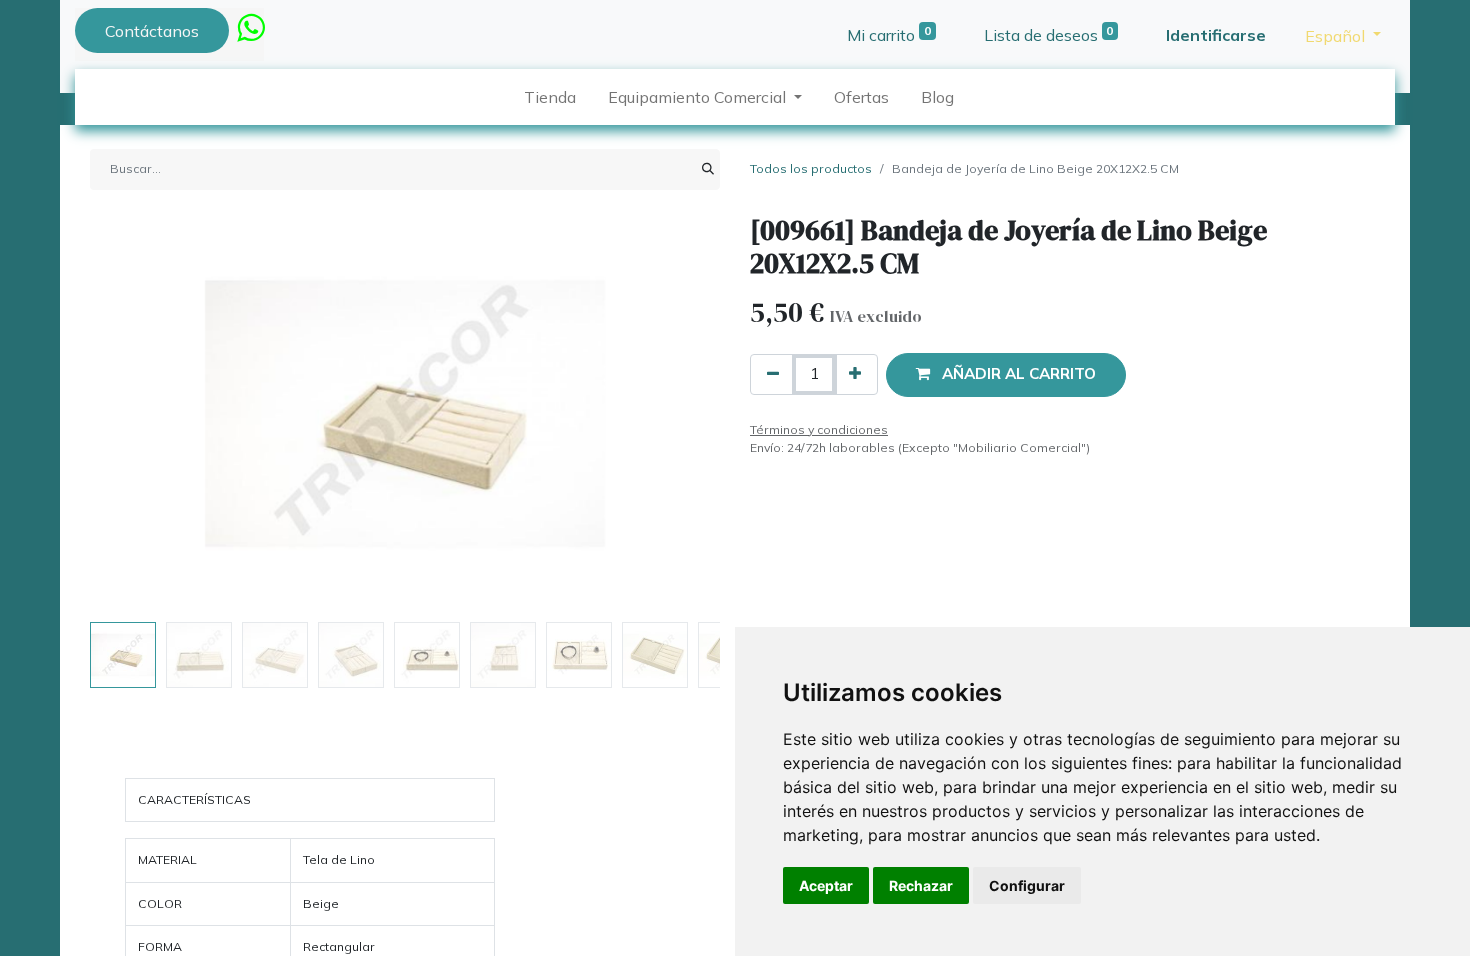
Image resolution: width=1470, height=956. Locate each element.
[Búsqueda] (708, 169)
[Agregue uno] (855, 374)
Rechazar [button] (921, 885)
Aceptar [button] (826, 885)
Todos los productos (811, 168)
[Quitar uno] (773, 374)
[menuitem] (550, 97)
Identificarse (1216, 35)
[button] (137, 414)
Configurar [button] (1027, 885)
